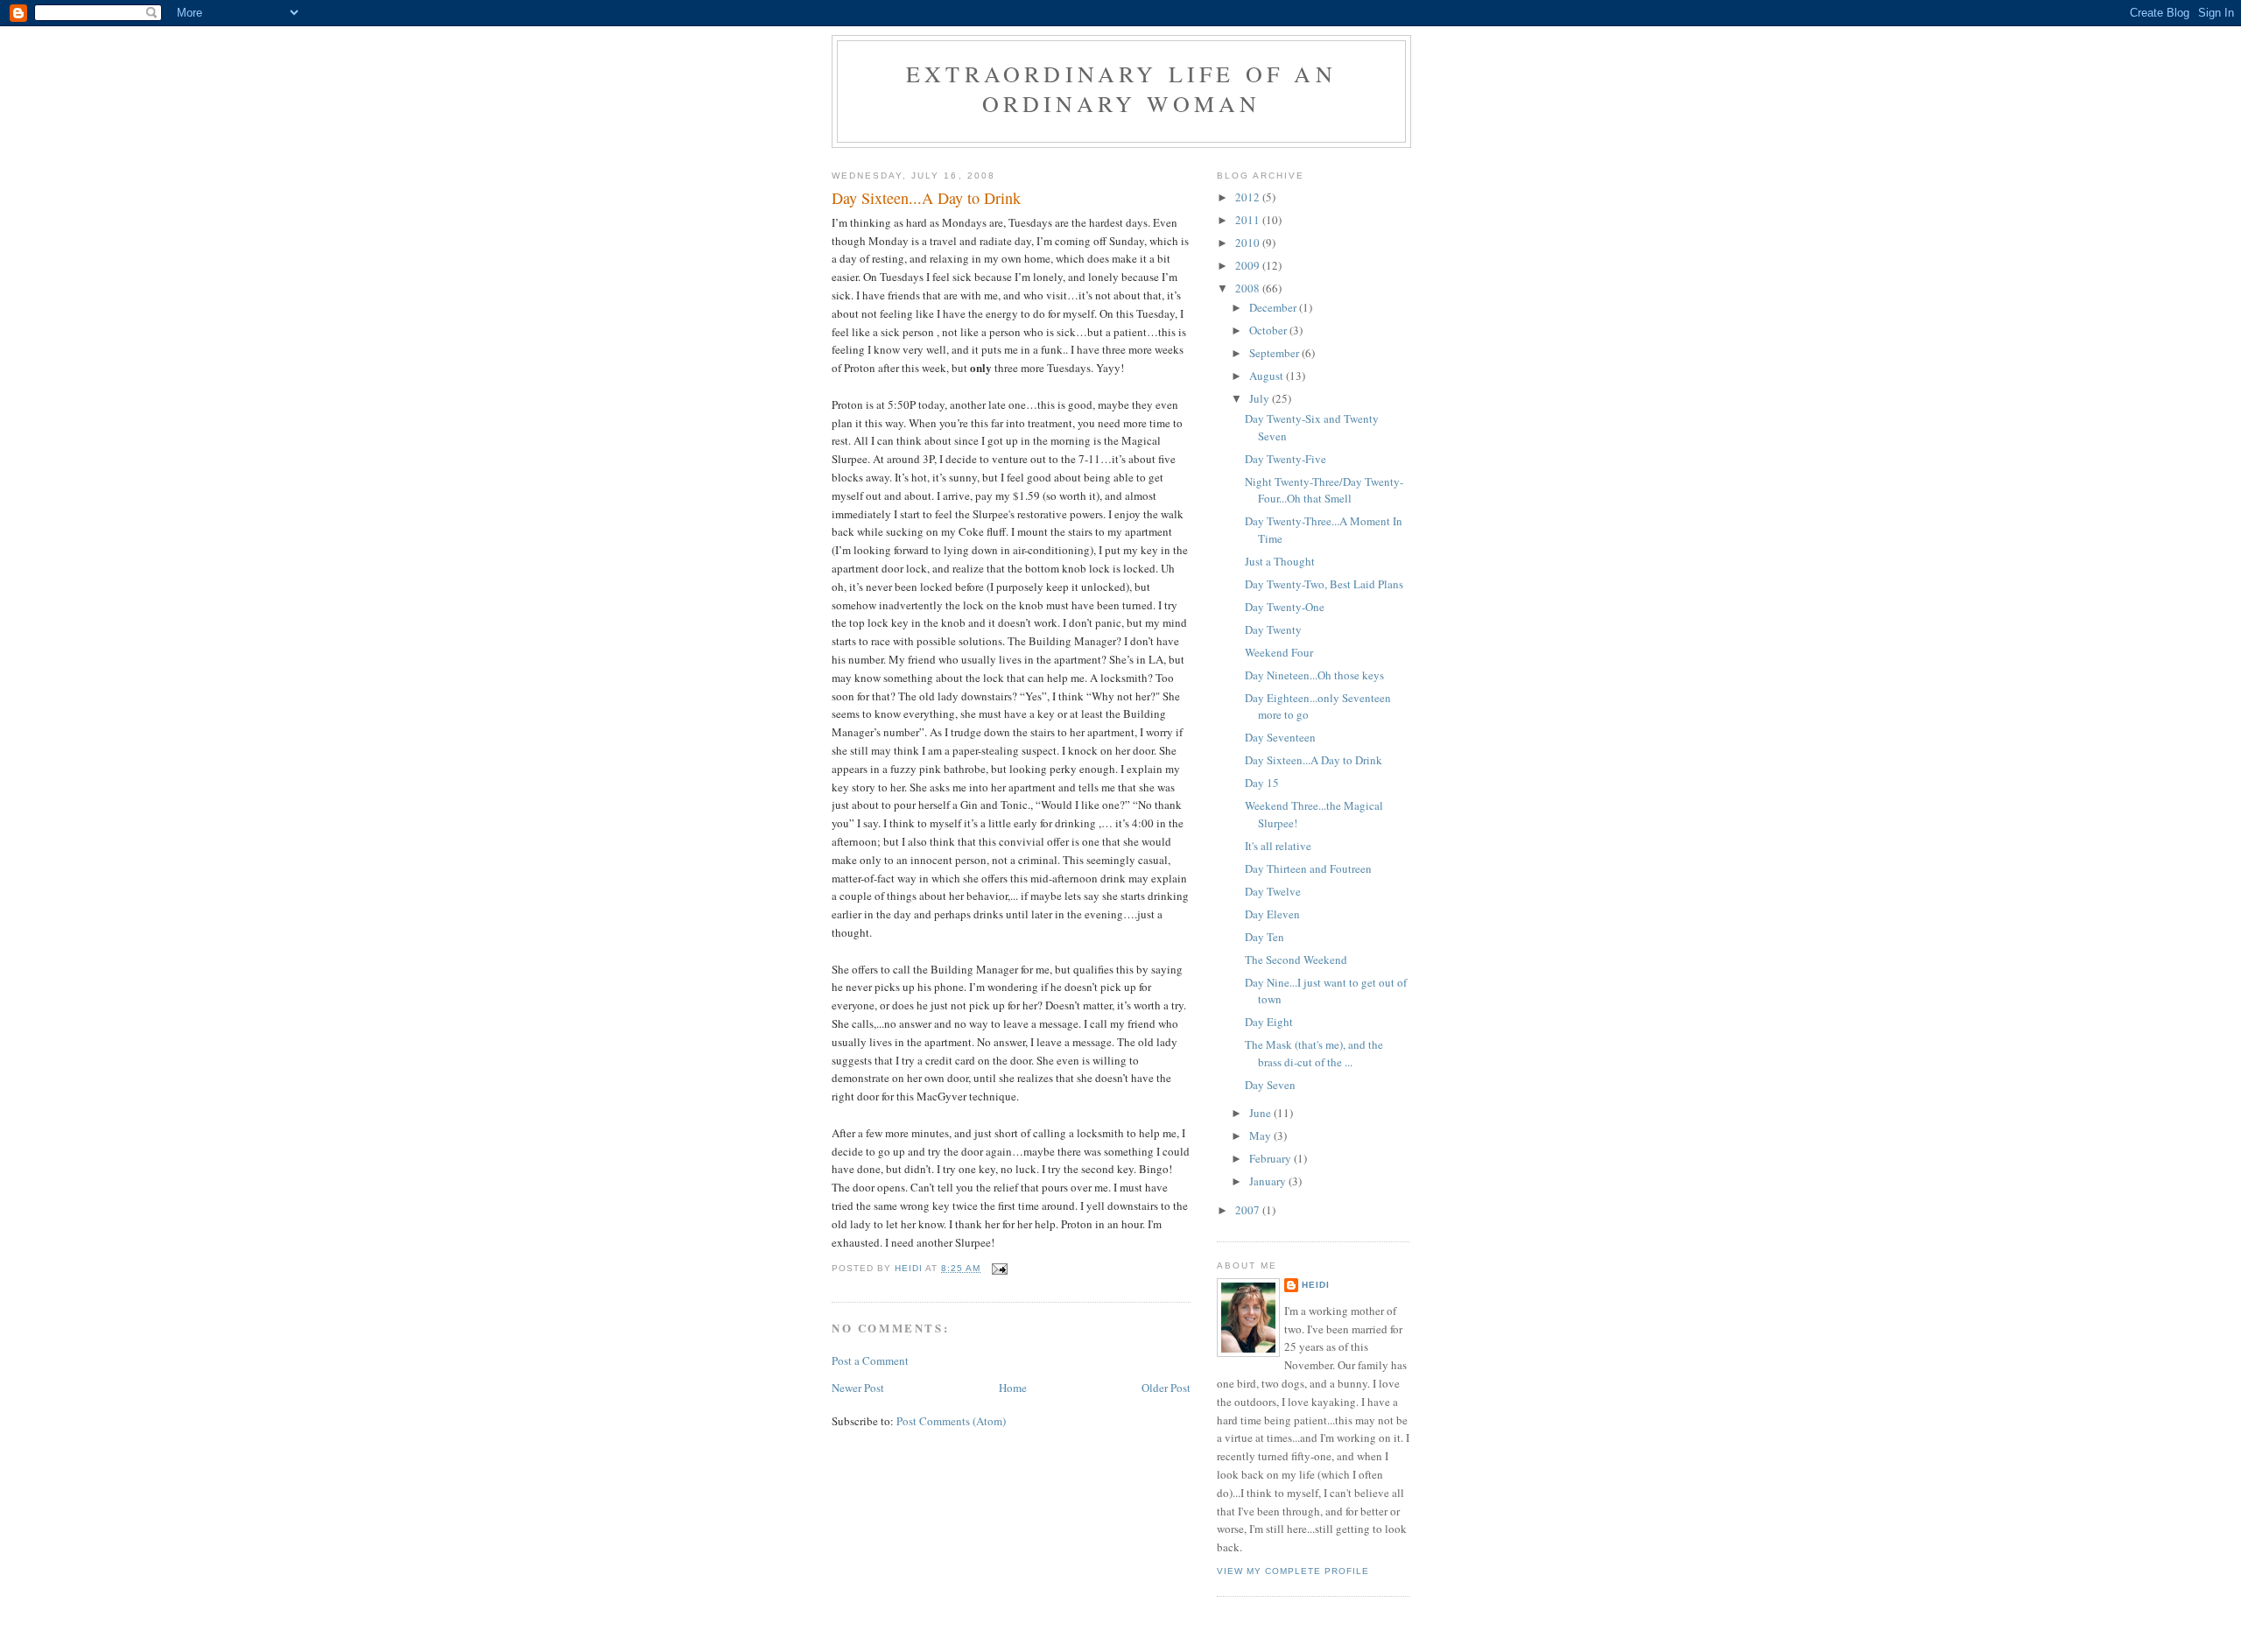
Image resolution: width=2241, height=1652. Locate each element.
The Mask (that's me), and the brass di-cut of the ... (1314, 1053)
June (1261, 1113)
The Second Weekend (1296, 960)
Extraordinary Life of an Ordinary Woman (1121, 88)
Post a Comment (870, 1360)
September (1275, 353)
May (1261, 1135)
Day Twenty (1273, 629)
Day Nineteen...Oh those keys (1314, 675)
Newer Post (858, 1388)
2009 (1249, 265)
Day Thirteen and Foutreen (1308, 868)
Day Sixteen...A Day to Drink (1314, 760)
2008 (1249, 288)
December (1274, 307)
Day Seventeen (1280, 737)
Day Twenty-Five (1286, 459)
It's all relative (1278, 846)
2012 (1249, 197)
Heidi (1316, 1285)
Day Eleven (1272, 914)
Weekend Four (1279, 652)
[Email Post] (999, 1268)
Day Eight (1269, 1022)
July (1261, 398)
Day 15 (1262, 783)
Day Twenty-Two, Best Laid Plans (1324, 584)
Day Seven (1270, 1085)
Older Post (1166, 1388)
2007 (1249, 1210)
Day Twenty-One (1285, 607)
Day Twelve (1273, 891)
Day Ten (1265, 937)
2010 (1249, 243)
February (1272, 1158)
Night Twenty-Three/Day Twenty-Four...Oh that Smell (1324, 490)
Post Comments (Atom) (951, 1421)
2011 (1249, 220)
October (1269, 330)
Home (1013, 1388)
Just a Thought (1280, 561)
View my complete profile (1293, 1571)
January (1269, 1181)
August (1268, 376)
